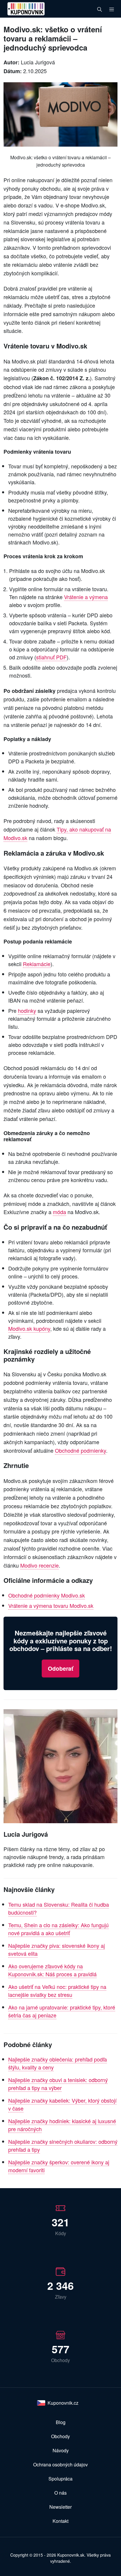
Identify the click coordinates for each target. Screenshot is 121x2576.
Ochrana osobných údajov (60, 2464)
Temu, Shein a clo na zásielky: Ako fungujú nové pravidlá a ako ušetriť (58, 1929)
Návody (61, 2450)
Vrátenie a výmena (86, 597)
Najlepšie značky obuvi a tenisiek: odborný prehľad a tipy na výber (58, 2084)
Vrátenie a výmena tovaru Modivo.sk (51, 1605)
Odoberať (60, 1668)
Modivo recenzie (40, 1565)
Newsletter (60, 2507)
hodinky (27, 1010)
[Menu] (112, 9)
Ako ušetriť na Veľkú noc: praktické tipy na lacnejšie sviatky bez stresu (57, 1991)
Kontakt (60, 2521)
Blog (61, 2422)
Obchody (60, 2436)
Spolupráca (60, 2479)
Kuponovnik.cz (63, 2403)
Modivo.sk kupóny (29, 1328)
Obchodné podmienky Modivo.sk (47, 1595)
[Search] (100, 9)
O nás (60, 2493)
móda (59, 1212)
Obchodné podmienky (80, 1450)
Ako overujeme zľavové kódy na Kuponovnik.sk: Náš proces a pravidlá (52, 1970)
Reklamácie (37, 964)
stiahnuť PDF (51, 657)
